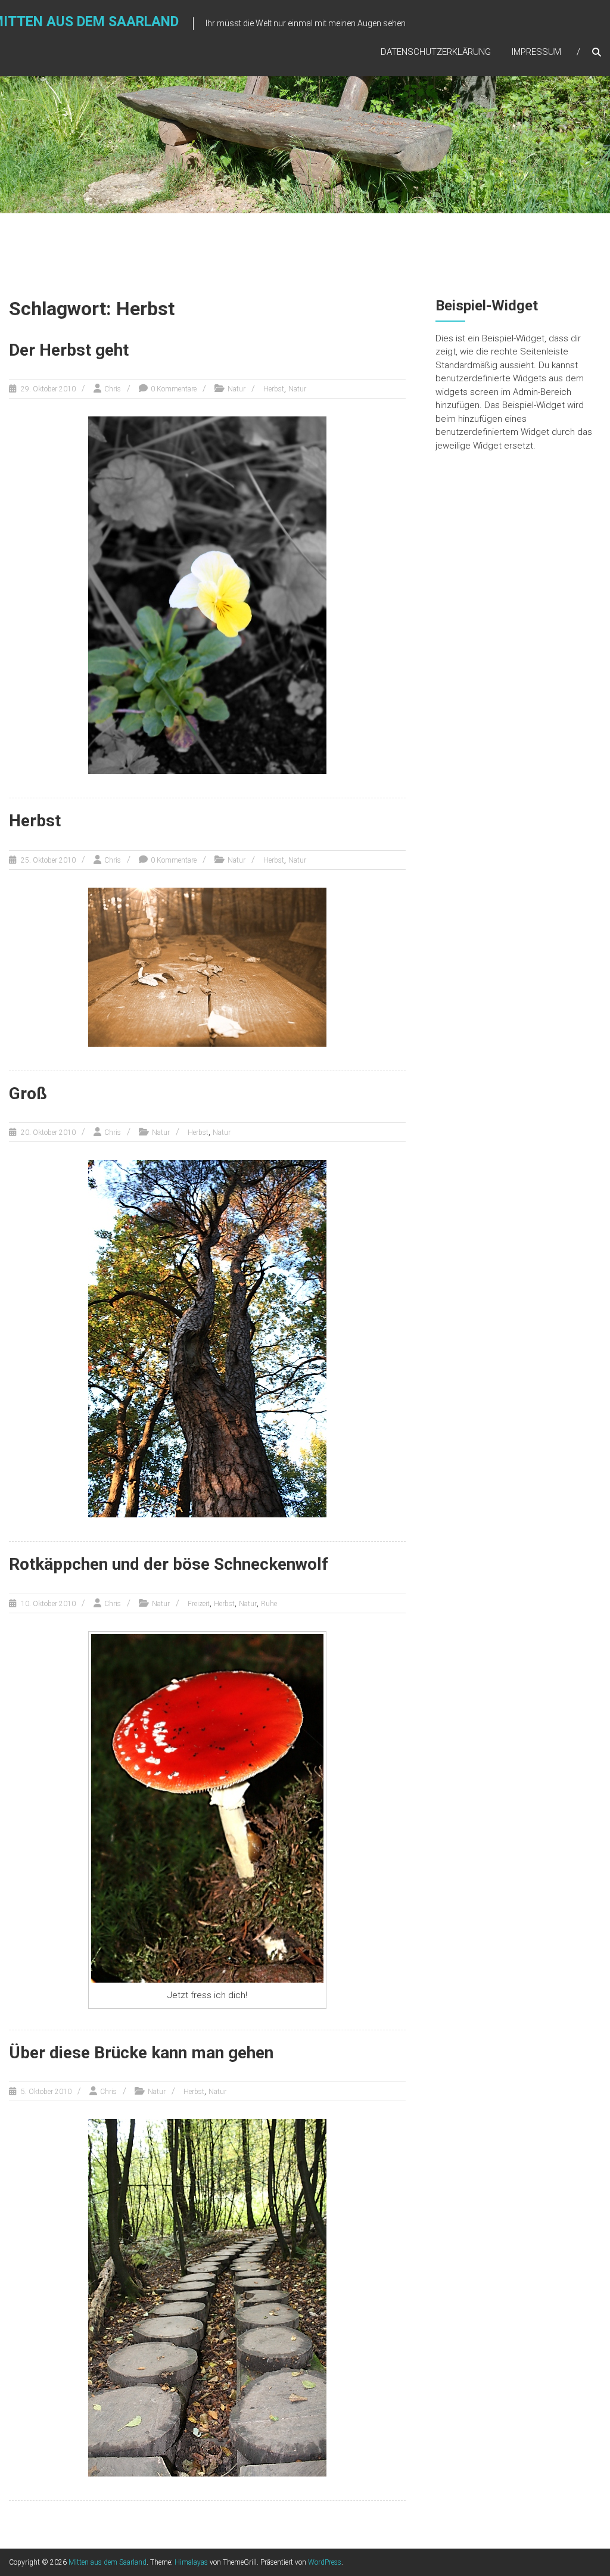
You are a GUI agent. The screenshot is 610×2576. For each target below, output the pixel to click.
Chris (113, 389)
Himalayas (191, 2562)
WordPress (325, 2562)
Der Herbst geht (69, 350)
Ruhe (269, 1604)
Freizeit (199, 1604)
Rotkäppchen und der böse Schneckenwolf (169, 1564)
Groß (28, 1093)
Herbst (274, 389)
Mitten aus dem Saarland (108, 2562)
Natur (236, 389)
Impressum (536, 52)
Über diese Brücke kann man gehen (141, 2053)
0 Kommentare (174, 389)
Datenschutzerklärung (436, 52)
